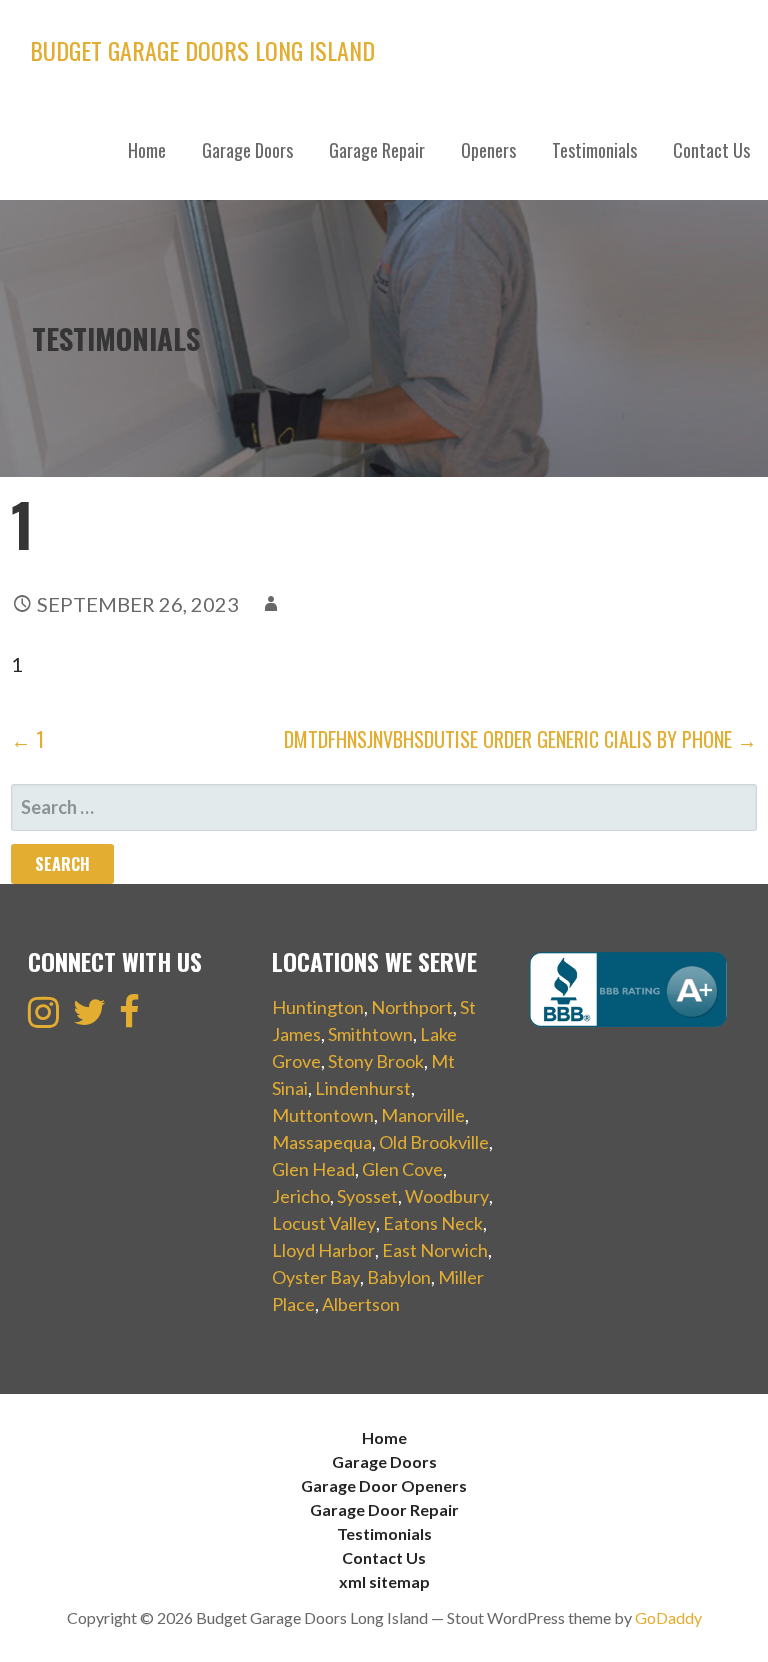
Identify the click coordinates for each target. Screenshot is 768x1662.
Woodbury (447, 1196)
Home (147, 150)
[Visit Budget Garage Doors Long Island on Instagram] (43, 1018)
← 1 (27, 739)
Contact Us (711, 150)
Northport (412, 1007)
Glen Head (313, 1169)
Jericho (301, 1196)
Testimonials (594, 150)
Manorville (423, 1115)
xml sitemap (384, 1581)
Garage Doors (247, 150)
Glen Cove (402, 1169)
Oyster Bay (316, 1277)
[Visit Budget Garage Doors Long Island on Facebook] (129, 1018)
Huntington (318, 1007)
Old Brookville (434, 1142)
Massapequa (322, 1142)
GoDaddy (668, 1617)
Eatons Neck (433, 1223)
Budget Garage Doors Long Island (202, 50)
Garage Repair (377, 150)
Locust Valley (324, 1223)
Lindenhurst (363, 1088)
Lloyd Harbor (323, 1250)
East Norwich (435, 1250)
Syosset (367, 1196)
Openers (488, 150)
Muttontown (323, 1115)
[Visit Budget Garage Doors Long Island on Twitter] (89, 1018)
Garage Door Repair (384, 1509)
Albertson (361, 1304)
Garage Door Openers (384, 1485)
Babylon (399, 1277)
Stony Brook (376, 1061)
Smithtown (370, 1034)
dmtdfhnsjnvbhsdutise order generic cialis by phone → (520, 739)
